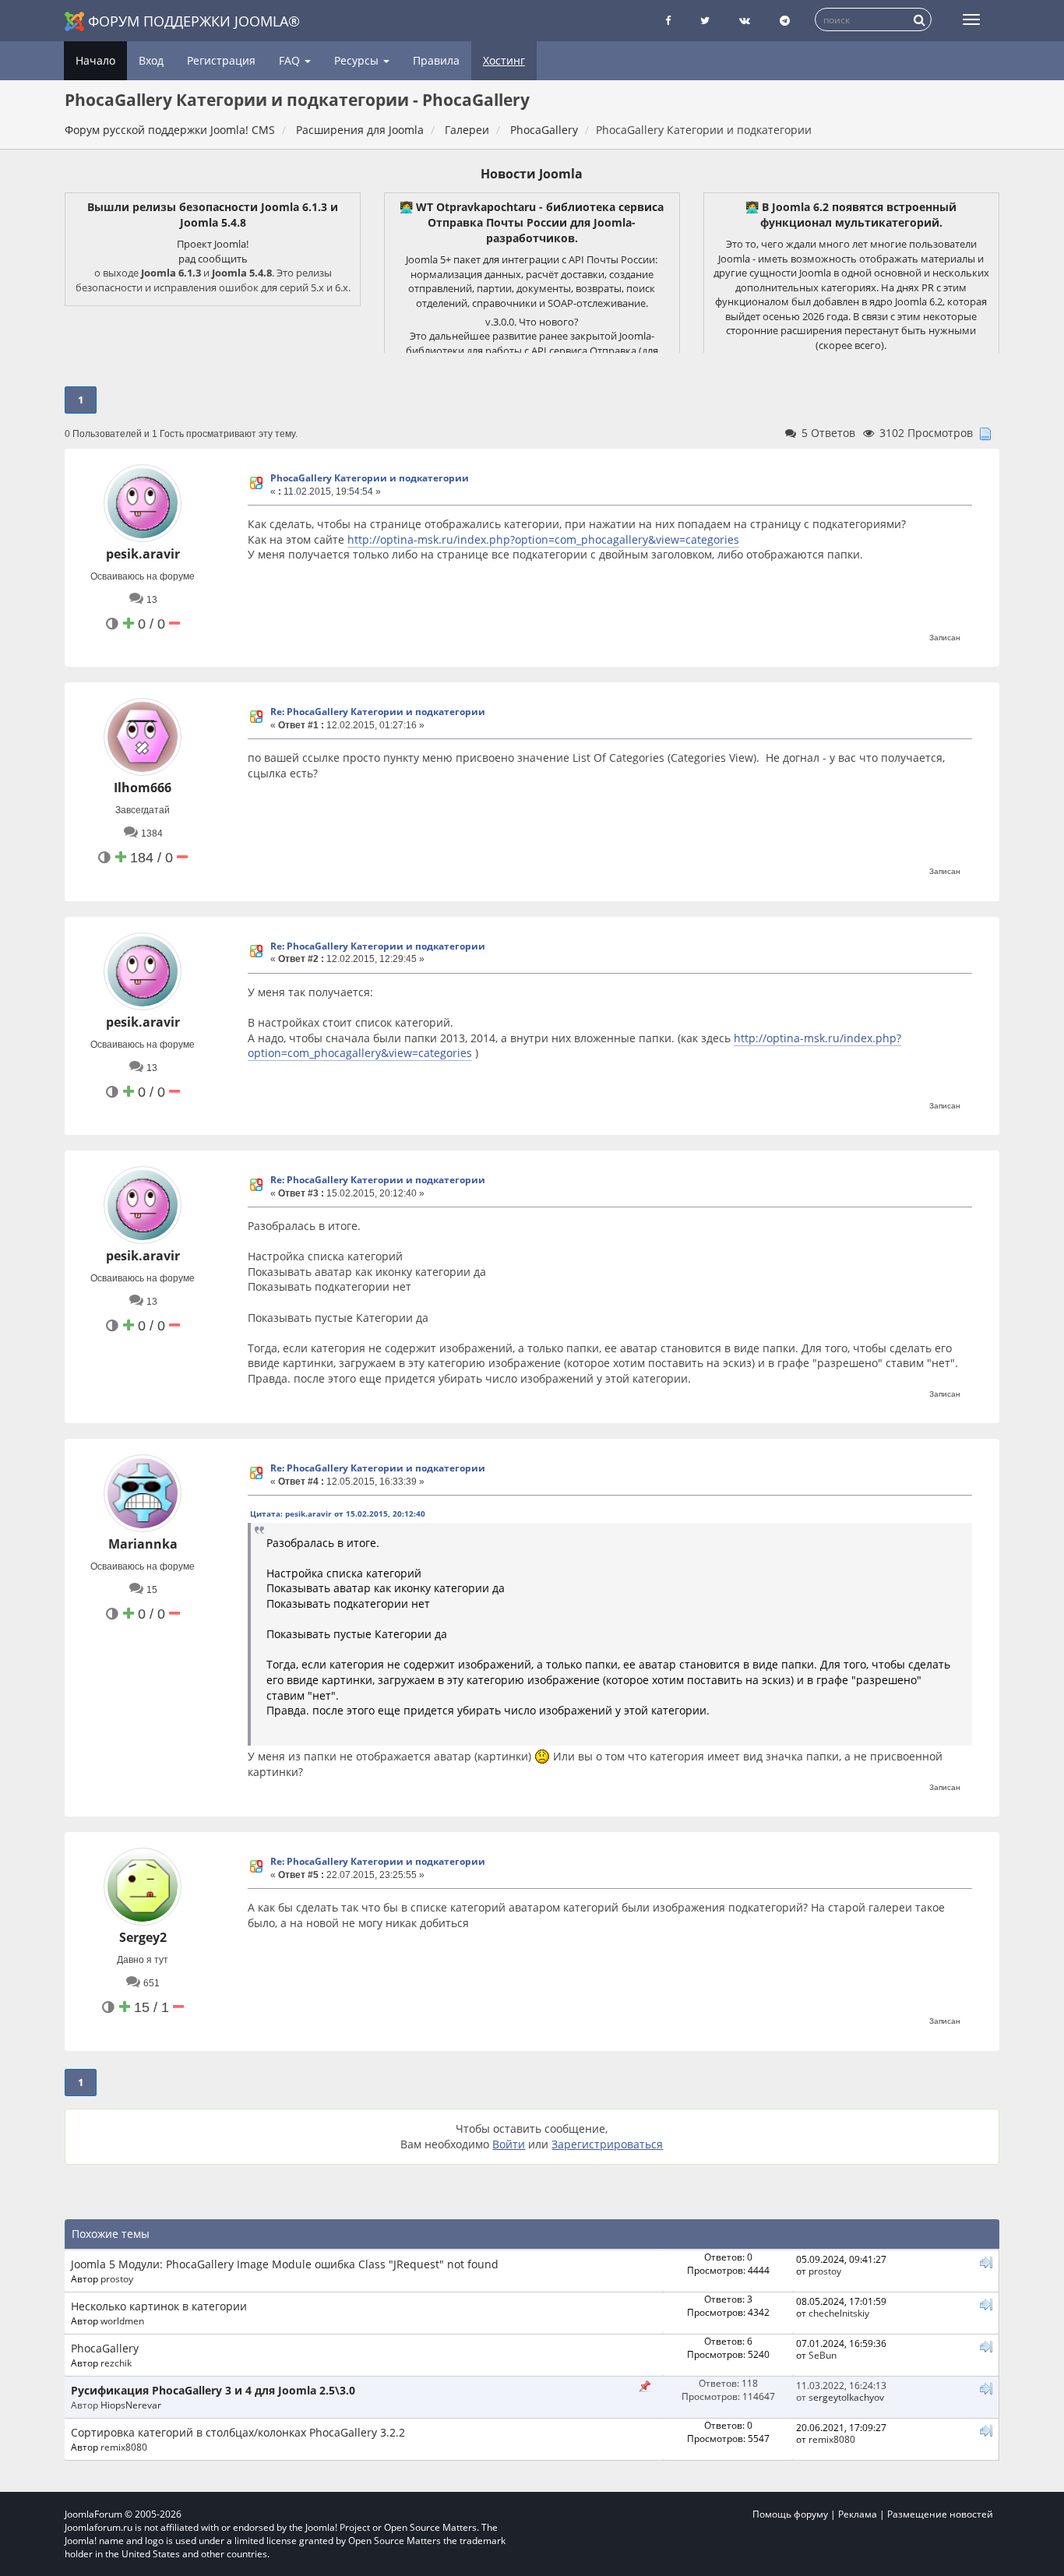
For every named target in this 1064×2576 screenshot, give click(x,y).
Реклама (858, 2514)
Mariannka (143, 1544)
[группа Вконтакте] (745, 21)
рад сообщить (213, 259)
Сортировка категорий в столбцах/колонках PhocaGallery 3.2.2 (238, 2432)
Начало (95, 60)
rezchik (116, 2363)
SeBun (823, 2355)
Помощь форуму (790, 2514)
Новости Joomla (532, 174)
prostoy (117, 2278)
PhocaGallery (105, 2348)
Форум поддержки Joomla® (194, 21)
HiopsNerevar (131, 2405)
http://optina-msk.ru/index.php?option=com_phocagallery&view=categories (543, 539)
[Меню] (971, 19)
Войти (509, 2144)
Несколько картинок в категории (159, 2306)
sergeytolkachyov (846, 2397)
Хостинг (504, 60)
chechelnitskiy (839, 2313)
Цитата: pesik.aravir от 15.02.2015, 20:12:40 (338, 1514)
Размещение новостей (940, 2514)
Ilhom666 (143, 788)
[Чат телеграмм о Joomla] (785, 21)
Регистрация (221, 60)
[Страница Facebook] (668, 21)
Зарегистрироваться (607, 2144)
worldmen (122, 2321)
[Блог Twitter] (705, 21)
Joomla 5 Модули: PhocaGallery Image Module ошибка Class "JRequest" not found (285, 2264)
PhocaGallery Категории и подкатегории (370, 478)
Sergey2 (143, 1937)
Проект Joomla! (213, 244)
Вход (151, 60)
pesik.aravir (143, 554)
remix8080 (124, 2447)
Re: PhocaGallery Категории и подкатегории (378, 712)
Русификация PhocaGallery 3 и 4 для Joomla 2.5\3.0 (213, 2390)
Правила (436, 60)
